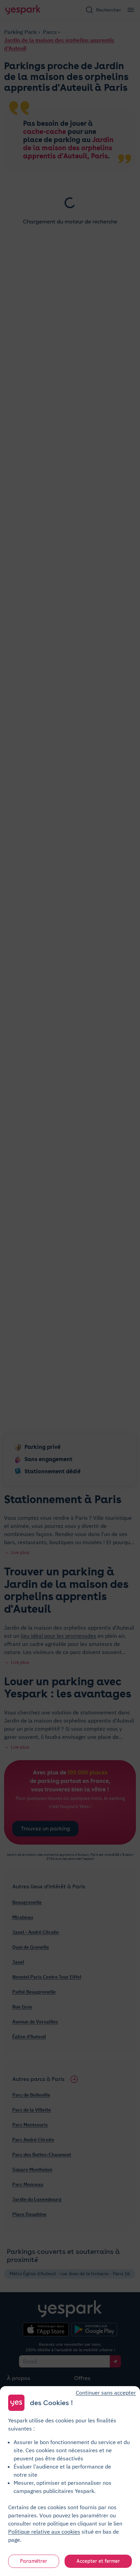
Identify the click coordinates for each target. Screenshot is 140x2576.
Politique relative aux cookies (44, 2532)
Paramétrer (34, 2561)
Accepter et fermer (98, 2561)
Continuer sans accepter (106, 2393)
